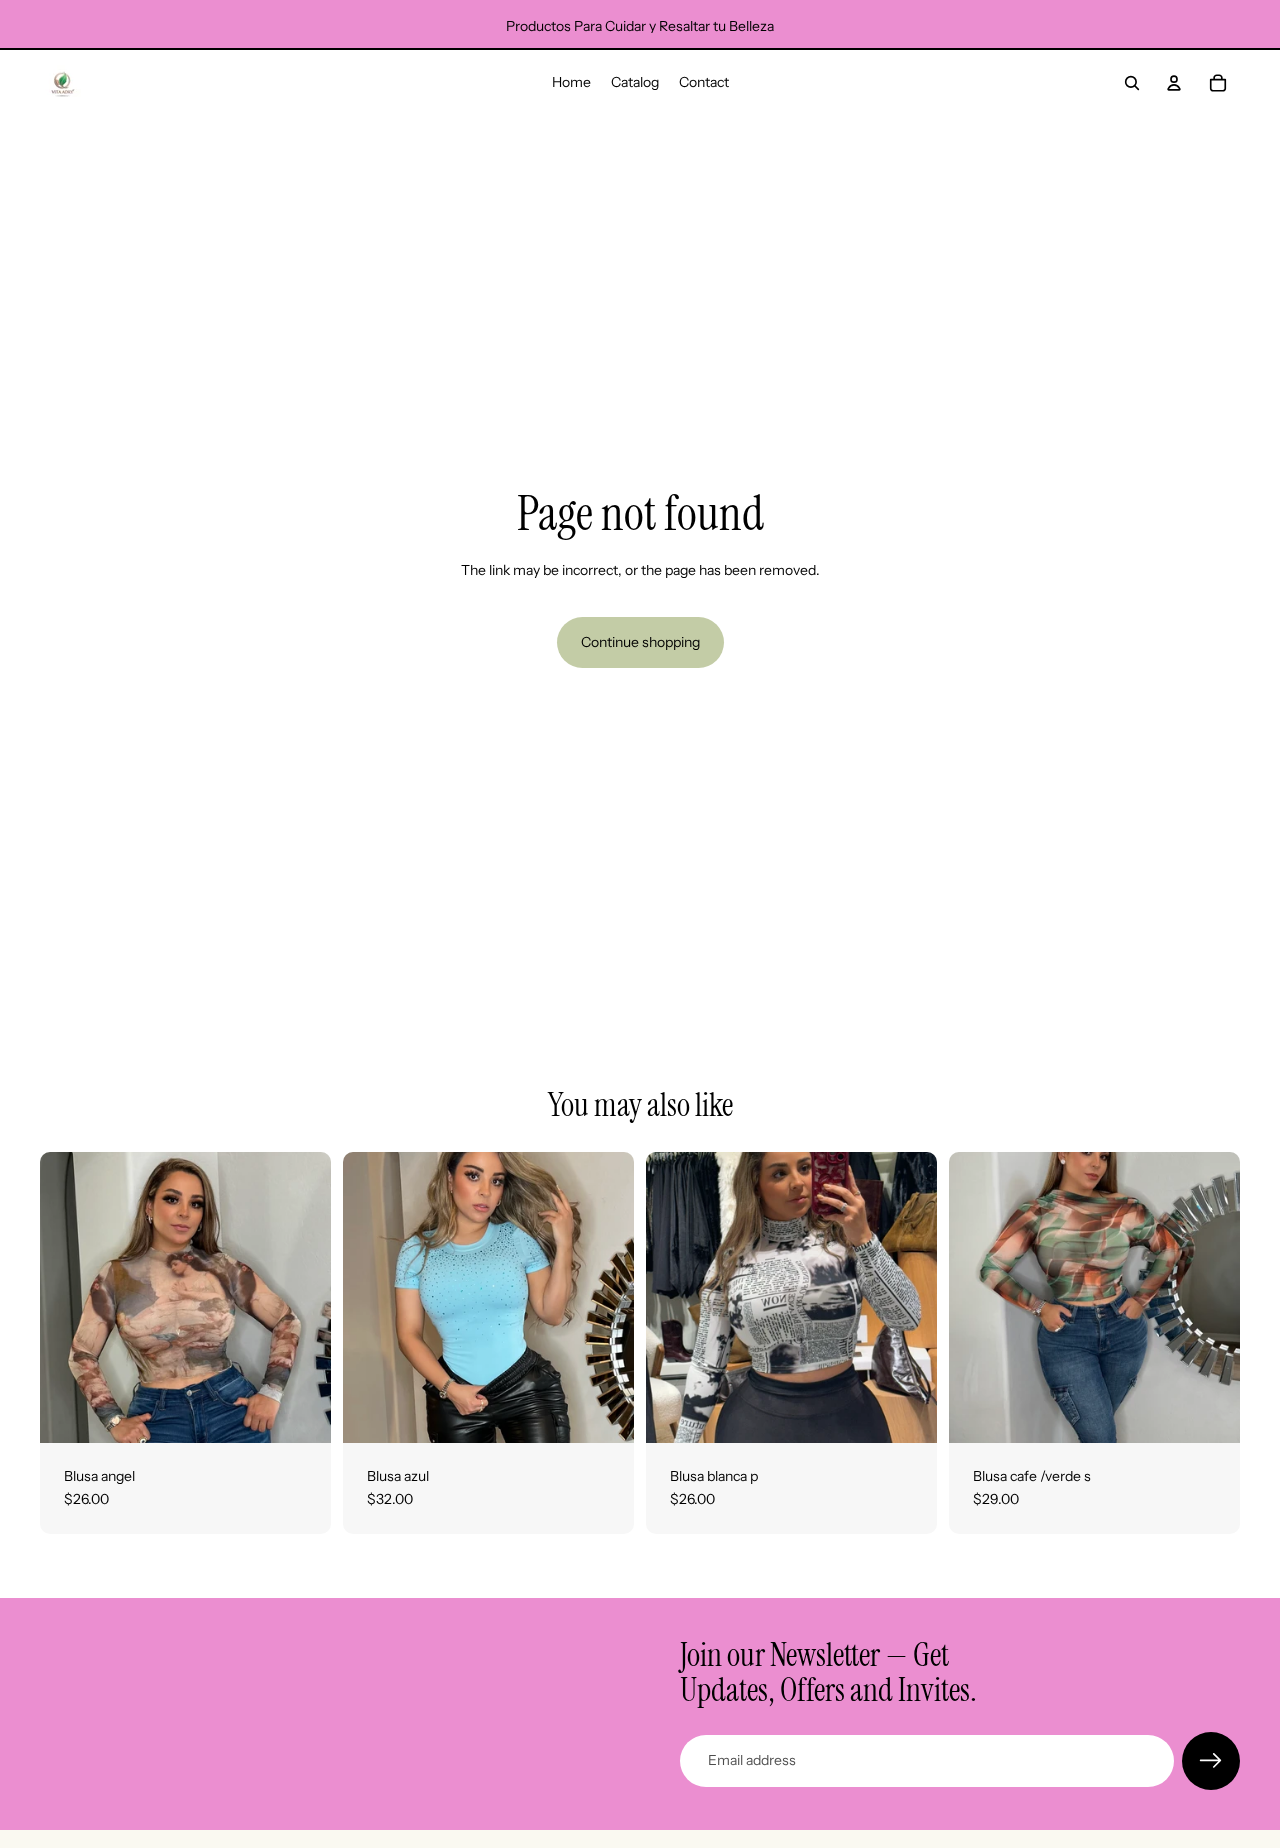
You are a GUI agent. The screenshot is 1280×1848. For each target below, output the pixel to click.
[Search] (1132, 83)
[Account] (1174, 83)
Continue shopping (640, 642)
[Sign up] (1211, 1761)
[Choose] (300, 1412)
